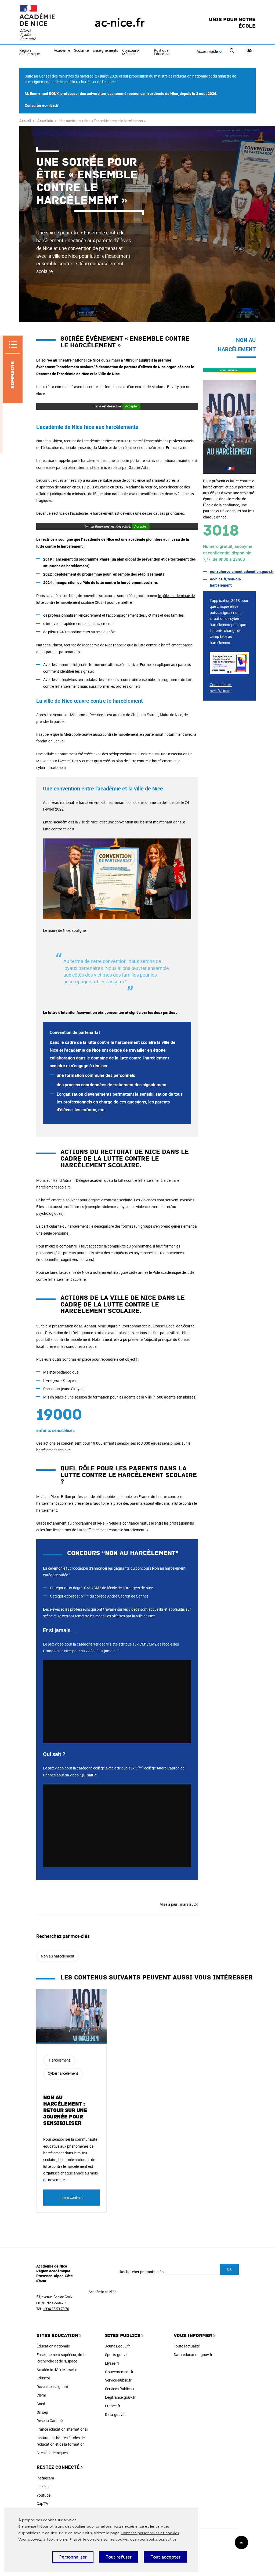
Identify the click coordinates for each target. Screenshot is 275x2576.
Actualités (45, 121)
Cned (41, 2404)
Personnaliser (73, 2557)
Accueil (25, 121)
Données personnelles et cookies (150, 2533)
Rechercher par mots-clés (142, 2272)
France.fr (113, 2406)
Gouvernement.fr (119, 2372)
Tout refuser (119, 2557)
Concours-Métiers (131, 52)
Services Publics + (120, 2389)
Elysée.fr (112, 2363)
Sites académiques (52, 2453)
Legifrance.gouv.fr (120, 2397)
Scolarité (81, 51)
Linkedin (44, 2487)
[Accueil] (46, 23)
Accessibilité (249, 51)
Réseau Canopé (50, 2421)
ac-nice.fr (120, 23)
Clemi (41, 2395)
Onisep (42, 2412)
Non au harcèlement (58, 1956)
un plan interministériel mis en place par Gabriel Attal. (106, 467)
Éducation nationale (53, 2346)
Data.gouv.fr (115, 2414)
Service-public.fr (118, 2380)
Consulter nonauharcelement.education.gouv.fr (229, 371)
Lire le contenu (71, 2197)
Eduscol (43, 2378)
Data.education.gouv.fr (193, 2355)
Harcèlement (59, 2060)
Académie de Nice (102, 2292)
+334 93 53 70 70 (56, 2309)
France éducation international (62, 2429)
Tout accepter (165, 2557)
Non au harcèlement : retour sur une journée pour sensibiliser (65, 2110)
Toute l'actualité (187, 2346)
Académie (62, 51)
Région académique (30, 52)
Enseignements (105, 51)
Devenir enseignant (52, 2387)
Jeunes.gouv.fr (117, 2346)
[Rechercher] (232, 52)
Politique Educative (162, 52)
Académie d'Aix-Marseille (57, 2370)
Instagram (45, 2478)
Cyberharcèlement (63, 2073)
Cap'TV (42, 2503)
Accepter (131, 406)
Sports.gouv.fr (117, 2355)
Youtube (44, 2495)
